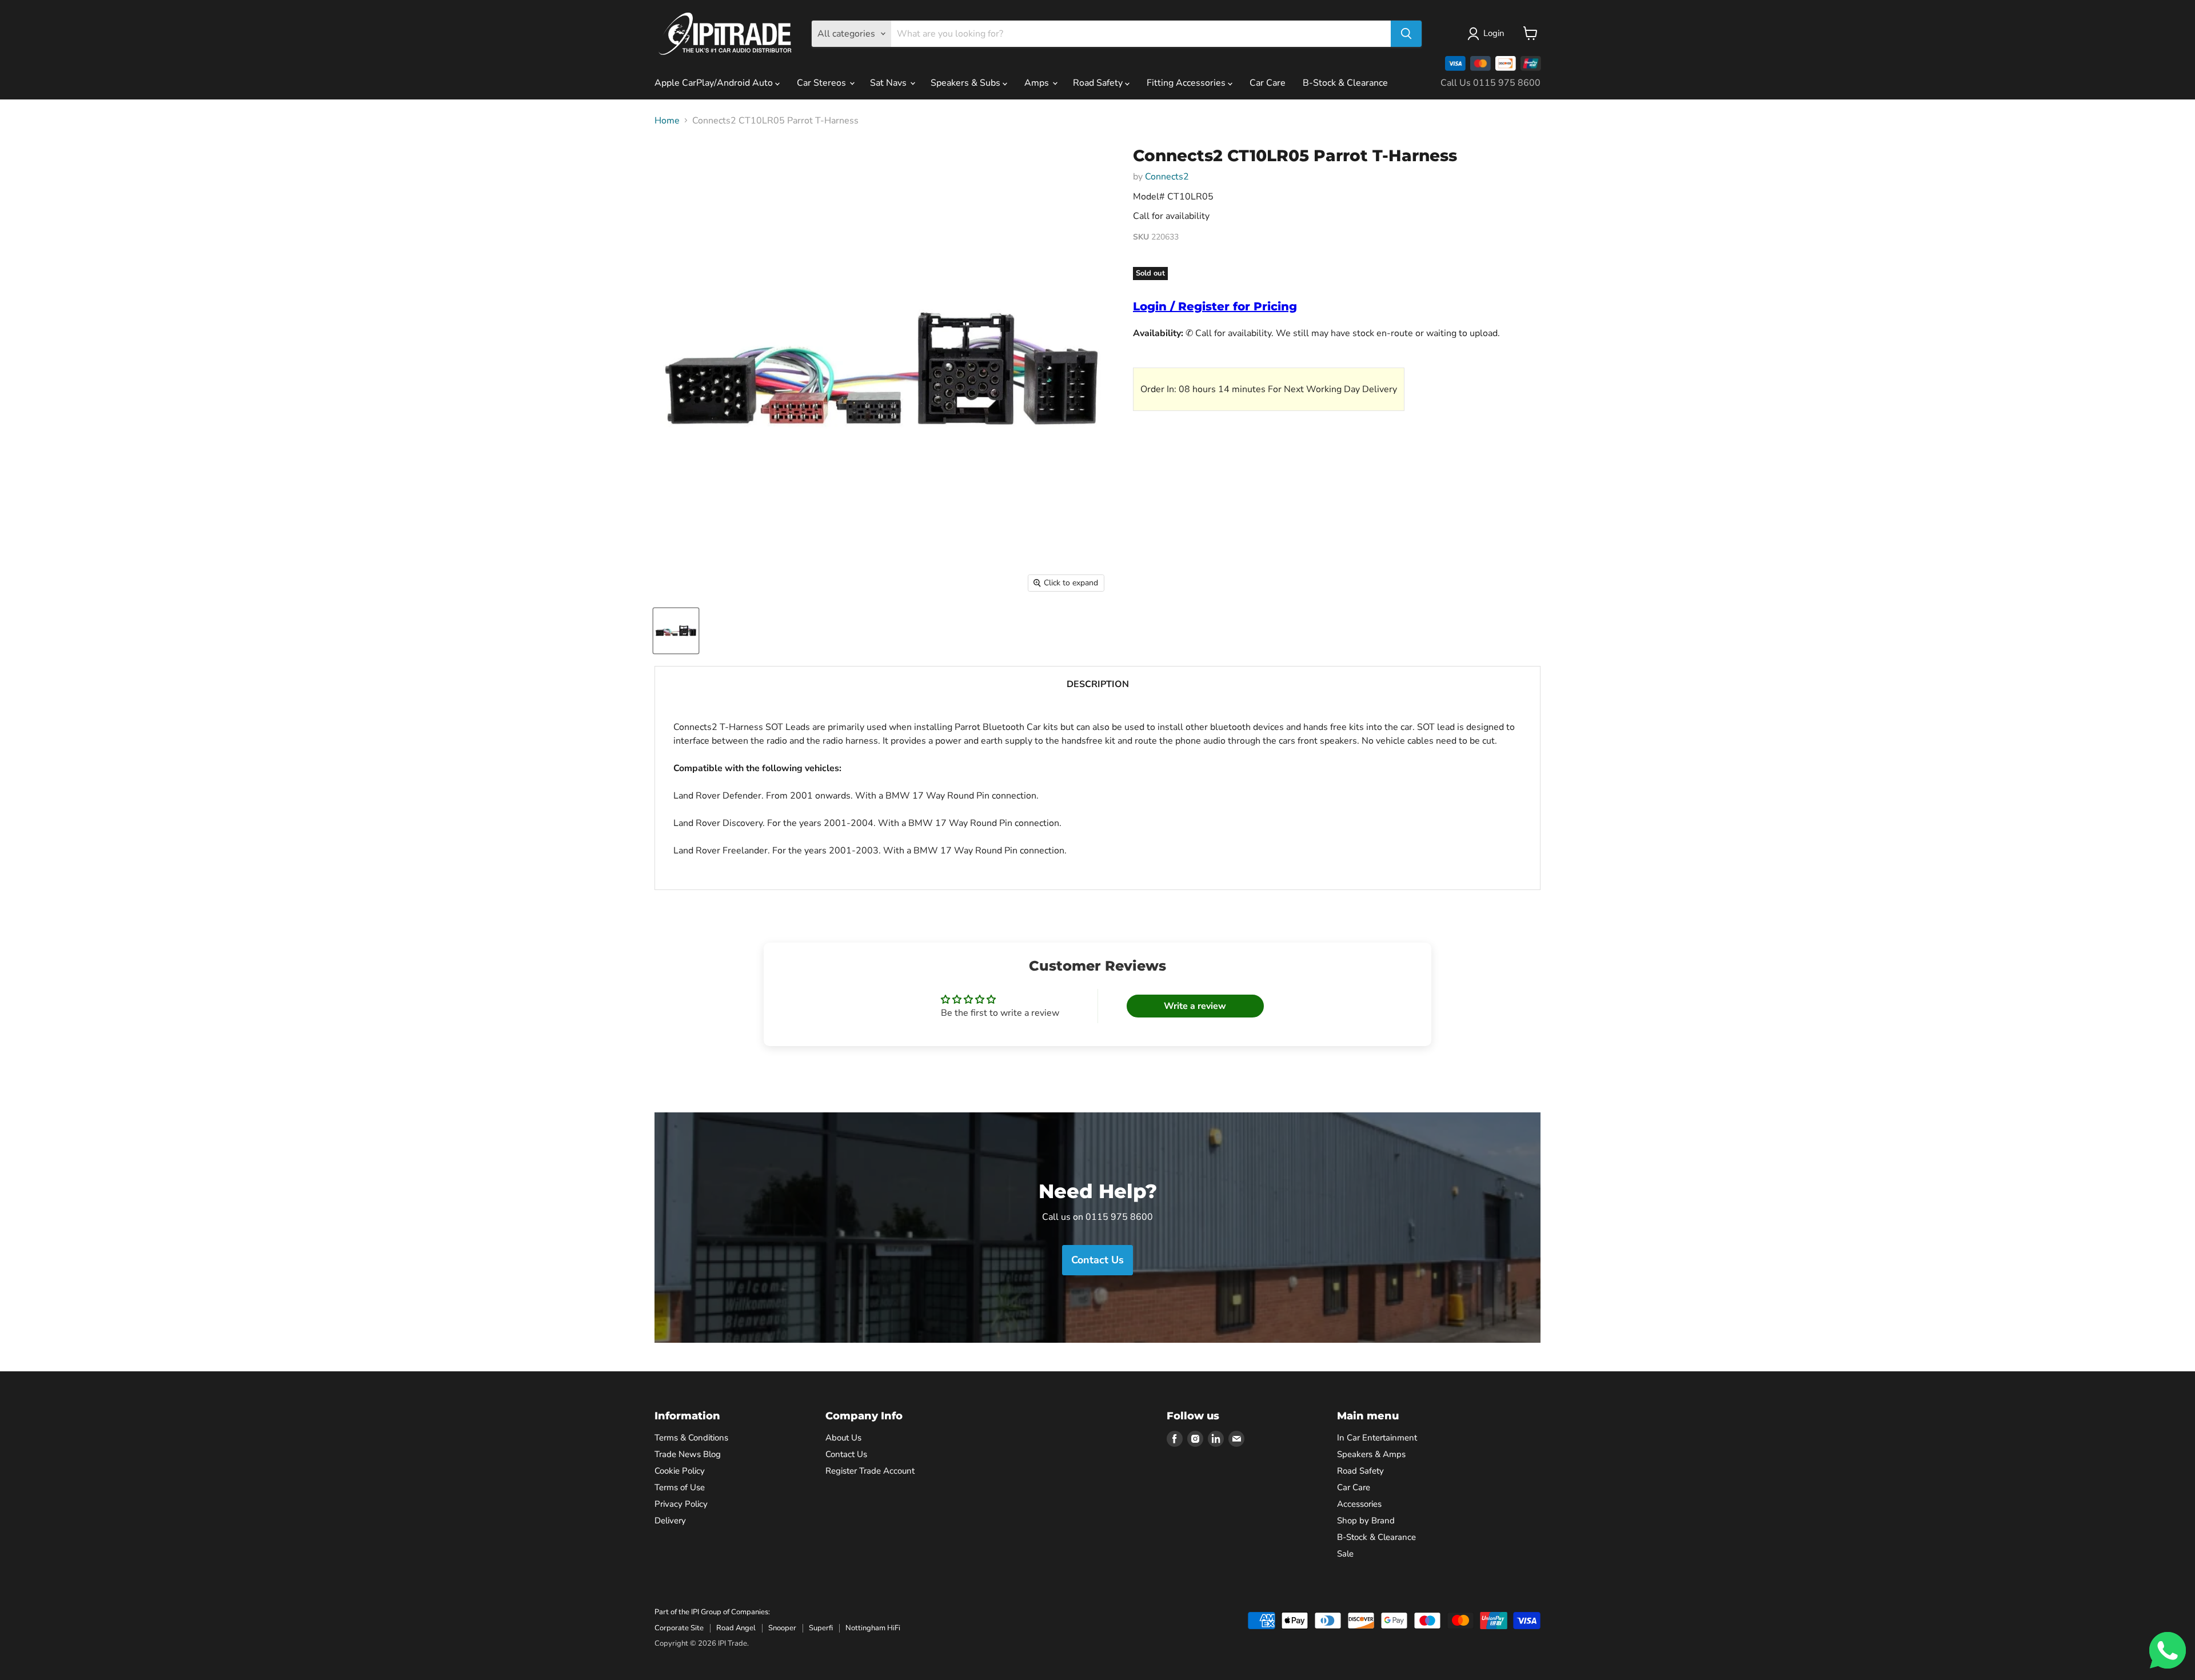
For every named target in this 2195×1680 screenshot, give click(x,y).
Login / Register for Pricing (1215, 306)
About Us (843, 1438)
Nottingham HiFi (873, 1628)
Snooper (782, 1628)
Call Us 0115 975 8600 (1490, 83)
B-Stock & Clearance (1345, 83)
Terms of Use (680, 1487)
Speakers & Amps (1371, 1454)
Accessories (1359, 1504)
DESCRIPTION (1098, 684)
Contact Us (846, 1454)
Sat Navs (889, 83)
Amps (1038, 83)
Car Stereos (823, 83)
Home (667, 121)
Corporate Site (679, 1628)
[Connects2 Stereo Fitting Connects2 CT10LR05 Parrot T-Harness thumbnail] (676, 631)
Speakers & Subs (967, 83)
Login (1494, 33)
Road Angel (736, 1628)
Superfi (821, 1628)
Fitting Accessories (1187, 83)
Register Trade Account (870, 1471)
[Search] (1406, 34)
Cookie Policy (680, 1471)
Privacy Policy (681, 1504)
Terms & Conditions (691, 1438)
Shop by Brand (1366, 1521)
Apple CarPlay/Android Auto (715, 83)
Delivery (670, 1521)
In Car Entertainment (1377, 1438)
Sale (1345, 1554)
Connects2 (1167, 177)
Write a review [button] (1195, 1006)
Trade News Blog (688, 1454)
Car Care (1268, 83)
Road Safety (1099, 83)
